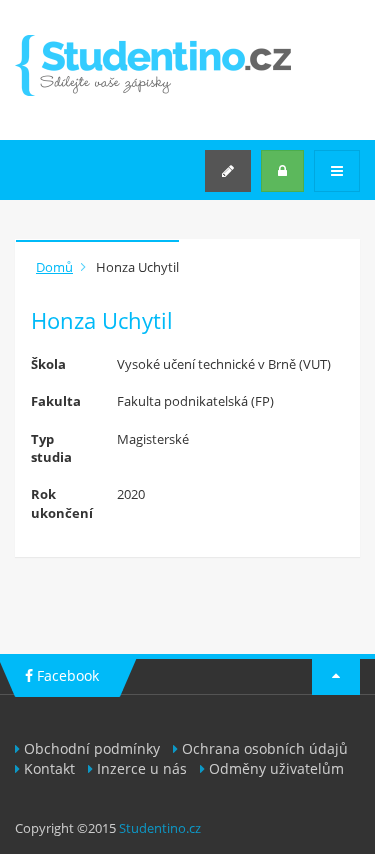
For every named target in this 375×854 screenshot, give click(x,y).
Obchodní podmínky (92, 748)
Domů (54, 267)
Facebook (66, 675)
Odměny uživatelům (276, 768)
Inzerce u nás (142, 768)
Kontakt (49, 768)
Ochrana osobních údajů (265, 748)
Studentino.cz (160, 828)
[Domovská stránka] (153, 65)
